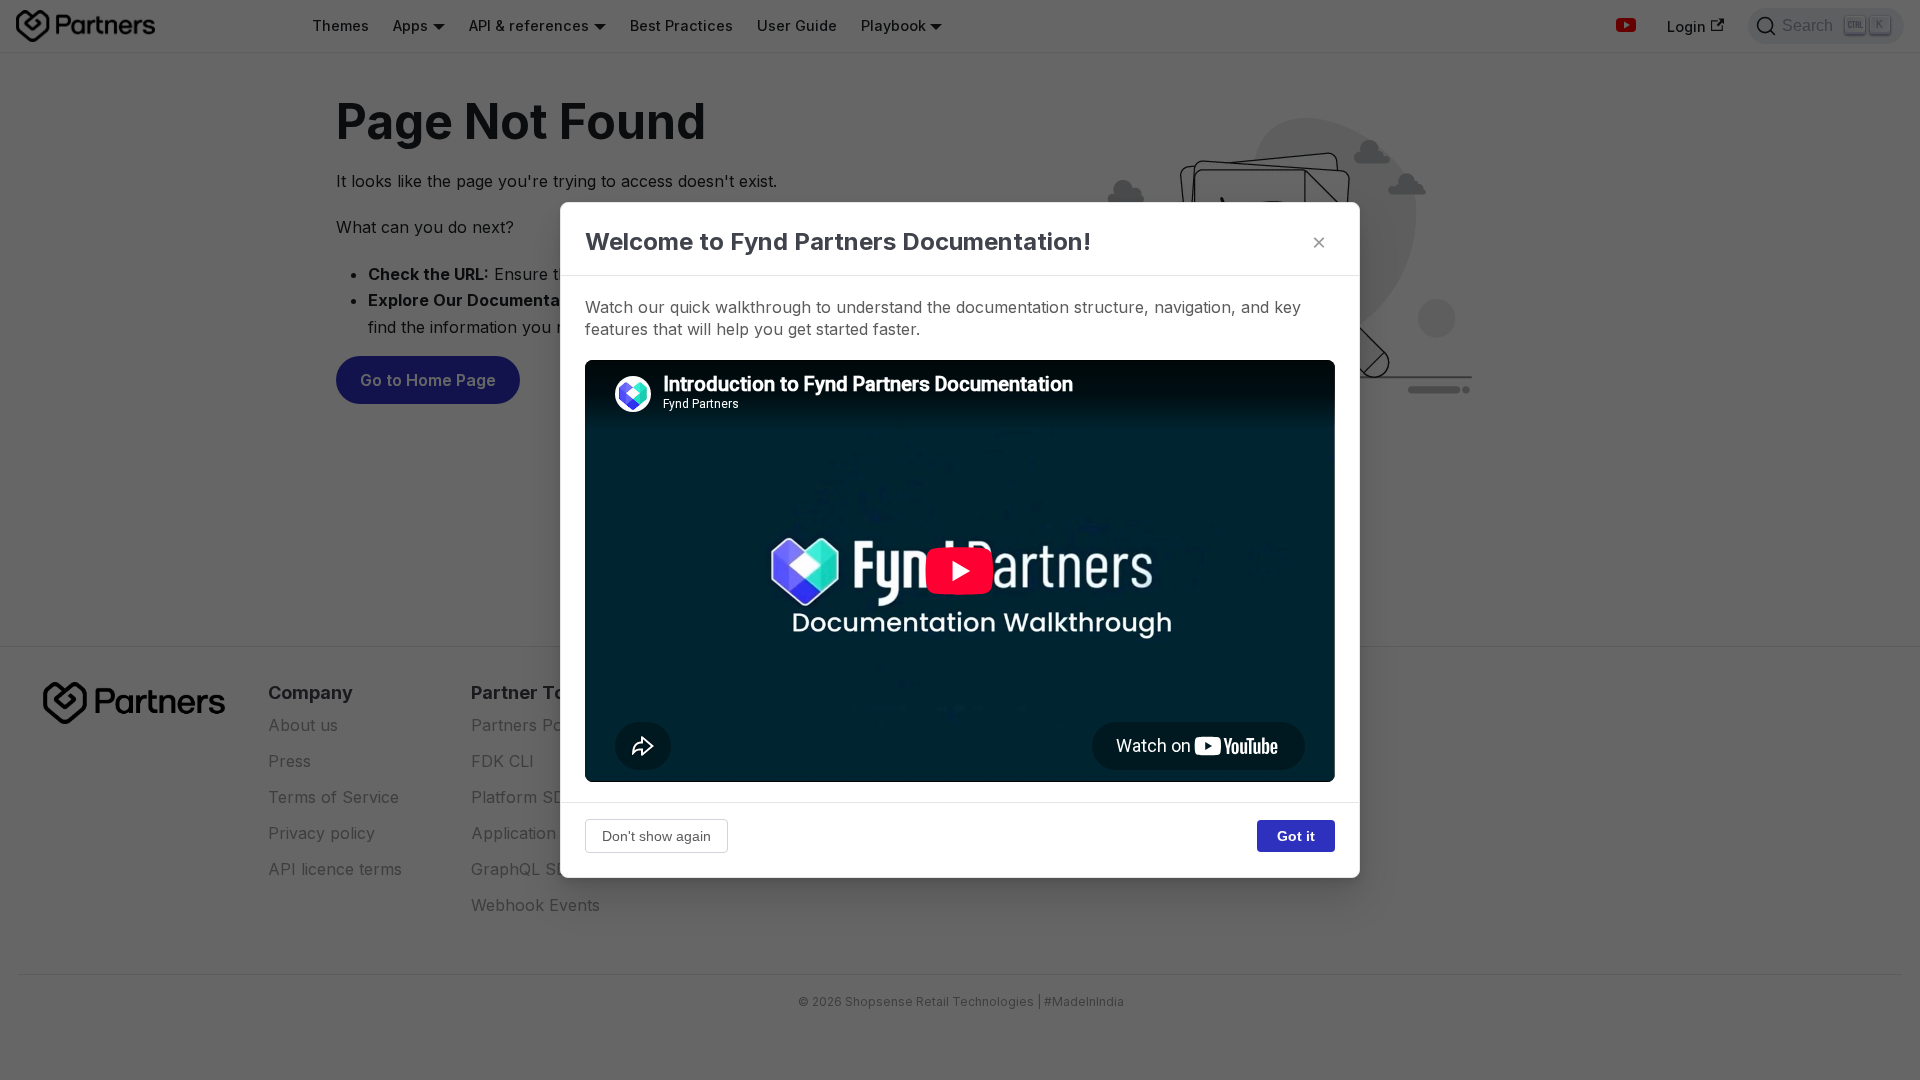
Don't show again (656, 836)
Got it (1296, 836)
